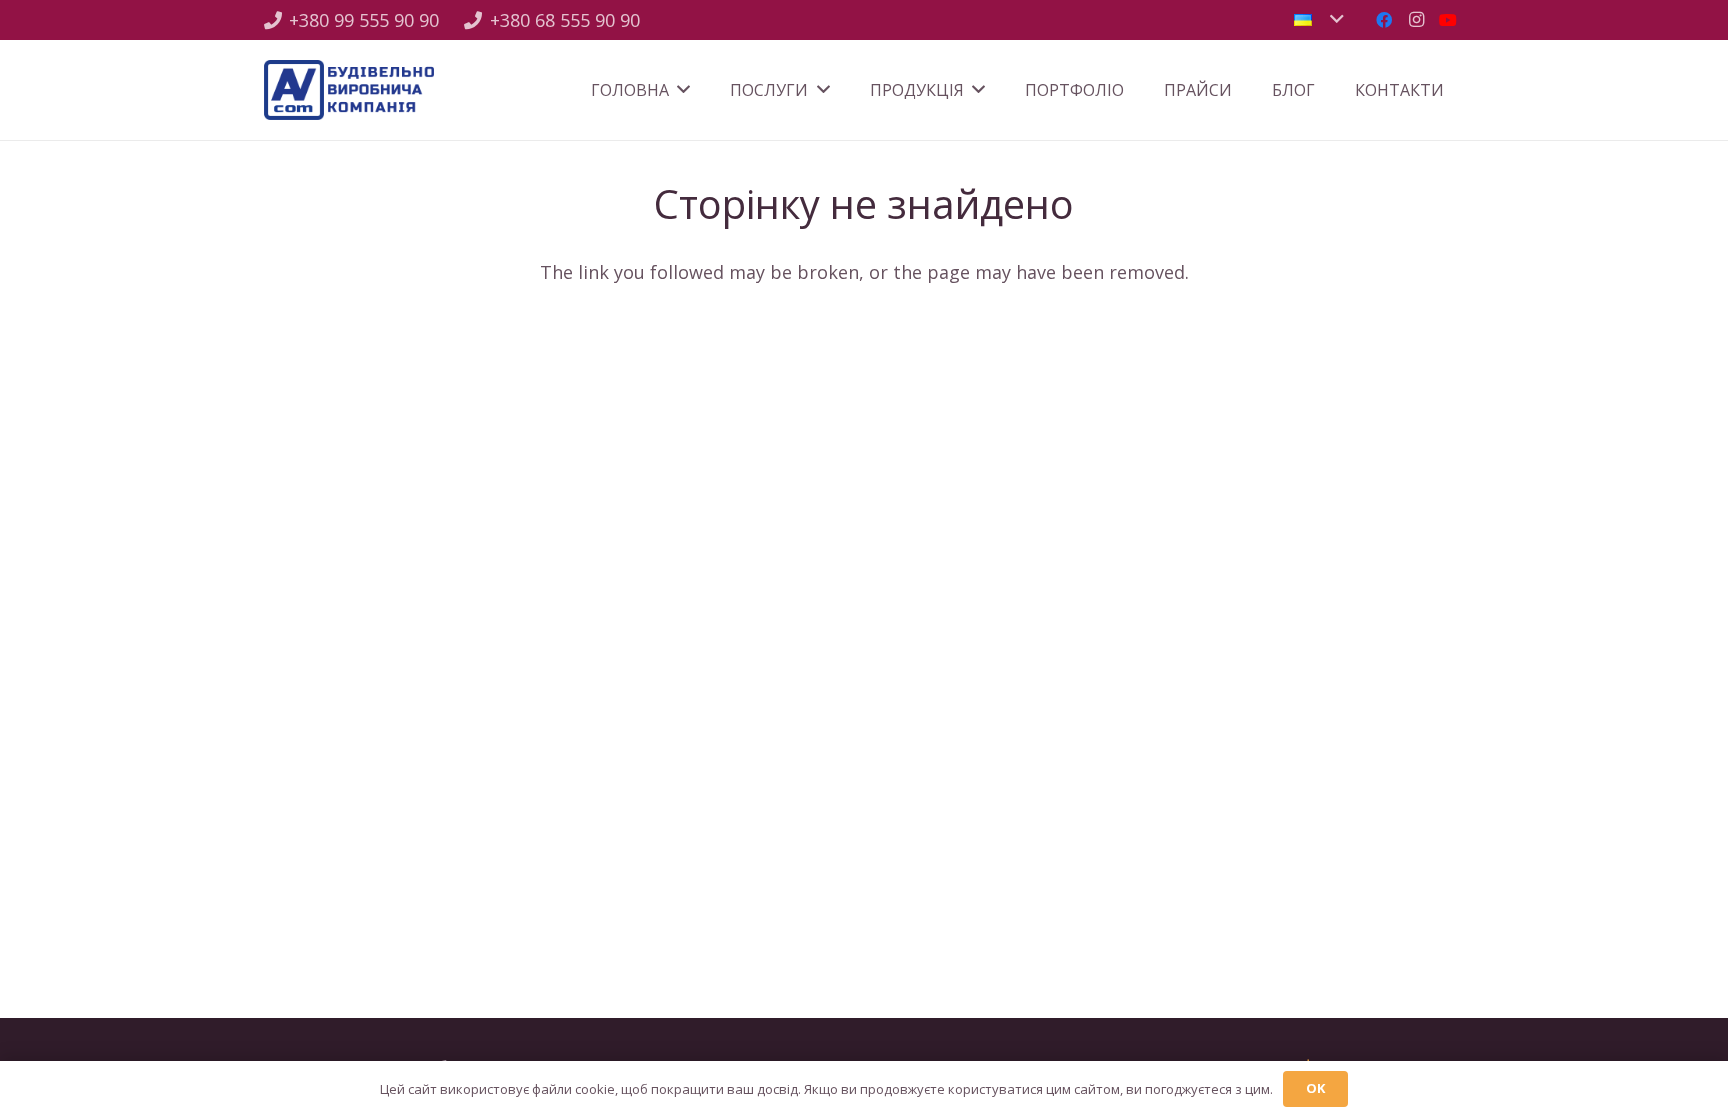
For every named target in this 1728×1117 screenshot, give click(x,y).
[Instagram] (1416, 20)
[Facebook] (1384, 20)
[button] (1318, 20)
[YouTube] (1448, 20)
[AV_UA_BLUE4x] (349, 90)
